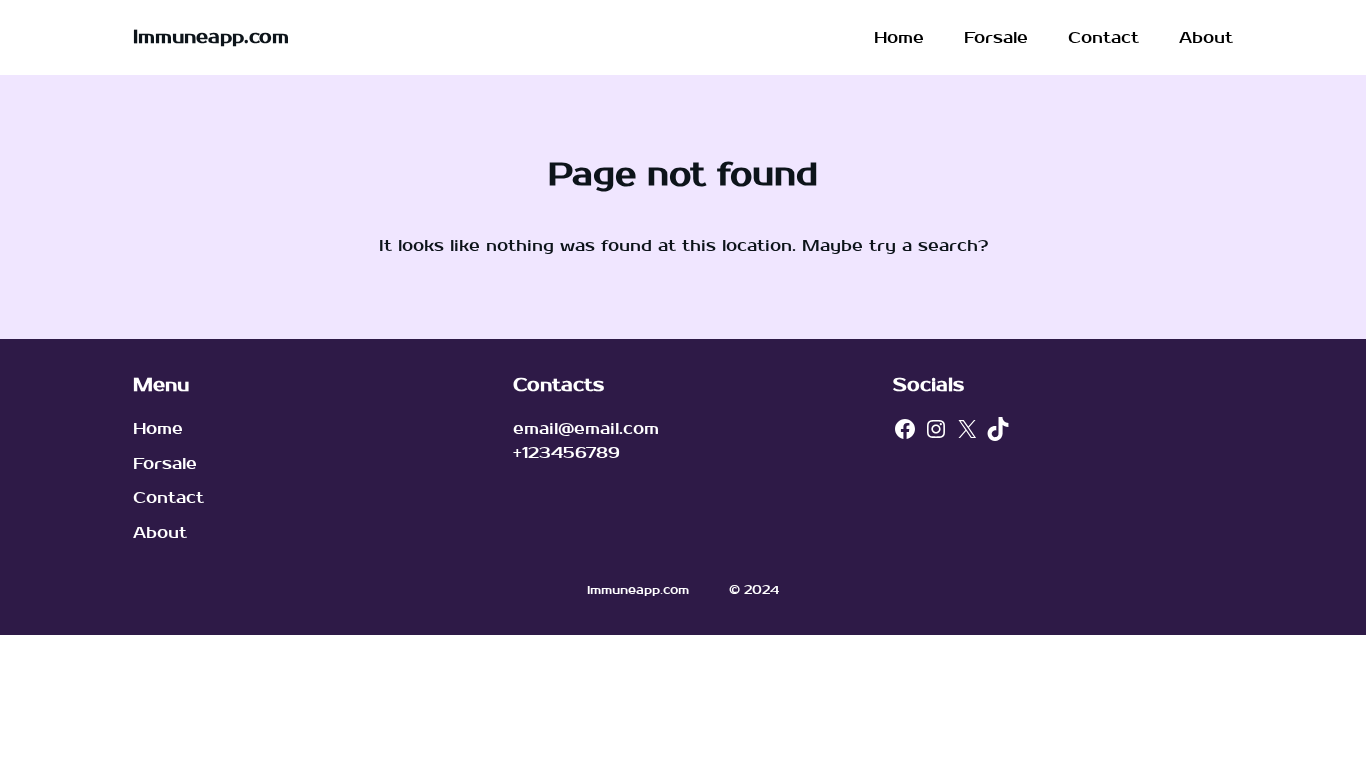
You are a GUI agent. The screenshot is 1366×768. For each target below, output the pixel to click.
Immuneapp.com (211, 37)
